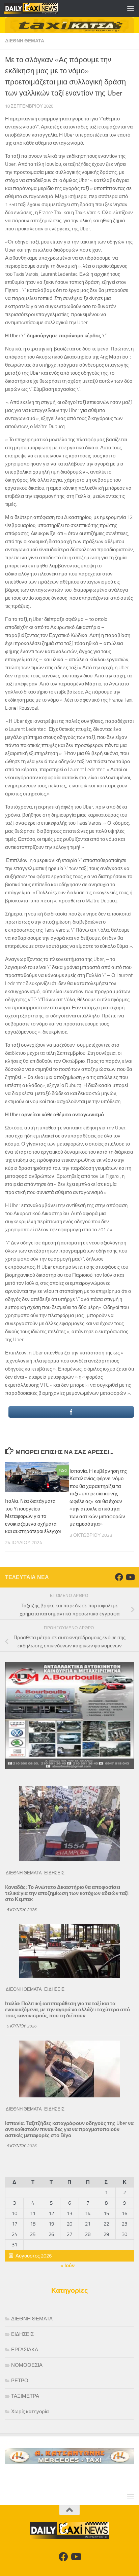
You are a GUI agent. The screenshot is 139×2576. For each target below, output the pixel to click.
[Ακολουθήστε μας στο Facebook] (119, 1577)
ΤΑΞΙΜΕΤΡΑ (25, 2396)
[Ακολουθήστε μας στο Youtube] (130, 1577)
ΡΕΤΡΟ (20, 2381)
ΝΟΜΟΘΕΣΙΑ (27, 2365)
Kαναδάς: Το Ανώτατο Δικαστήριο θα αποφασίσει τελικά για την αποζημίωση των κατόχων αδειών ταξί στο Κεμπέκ (67, 1893)
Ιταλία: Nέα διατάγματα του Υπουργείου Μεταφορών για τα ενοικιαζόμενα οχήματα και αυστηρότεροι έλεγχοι (33, 1516)
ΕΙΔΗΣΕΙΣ (54, 1873)
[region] (69, 25)
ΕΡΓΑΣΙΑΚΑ (25, 2350)
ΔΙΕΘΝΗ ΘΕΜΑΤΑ (25, 41)
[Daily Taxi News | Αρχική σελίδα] (40, 8)
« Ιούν (67, 2266)
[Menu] (131, 8)
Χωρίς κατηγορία (30, 2412)
